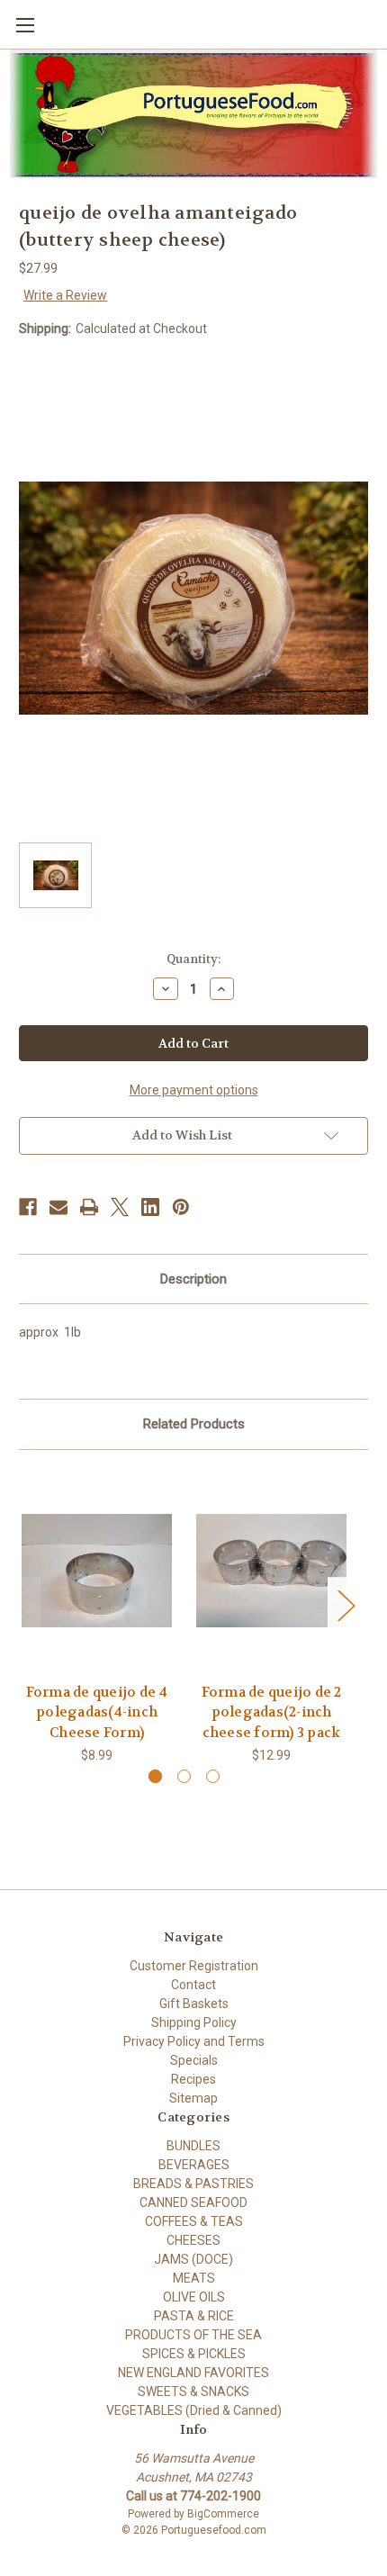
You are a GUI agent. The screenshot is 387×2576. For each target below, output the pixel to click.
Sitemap (193, 2098)
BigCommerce (223, 2514)
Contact (193, 1985)
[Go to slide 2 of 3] (184, 1776)
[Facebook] (28, 1207)
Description (193, 1279)
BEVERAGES (194, 2165)
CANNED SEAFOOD (193, 2202)
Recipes (193, 2079)
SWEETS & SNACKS (193, 2391)
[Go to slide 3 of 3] (213, 1776)
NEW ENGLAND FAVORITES (193, 2373)
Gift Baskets (194, 2004)
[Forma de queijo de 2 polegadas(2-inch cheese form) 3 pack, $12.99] (271, 1571)
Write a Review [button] (65, 295)
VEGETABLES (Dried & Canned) (194, 2410)
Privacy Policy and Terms (194, 2041)
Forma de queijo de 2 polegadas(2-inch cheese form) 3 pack (272, 1712)
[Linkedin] (150, 1207)
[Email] (58, 1207)
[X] (120, 1207)
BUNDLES (193, 2146)
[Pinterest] (181, 1207)
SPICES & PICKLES (194, 2354)
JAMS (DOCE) (193, 2259)
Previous (23, 1605)
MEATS (194, 2278)
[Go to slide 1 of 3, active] (155, 1776)
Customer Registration (194, 1966)
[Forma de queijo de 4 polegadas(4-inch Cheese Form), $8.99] (97, 1571)
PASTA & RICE (194, 2316)
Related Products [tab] (194, 1424)
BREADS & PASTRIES (193, 2184)
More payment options (194, 1090)
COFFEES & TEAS (194, 2221)
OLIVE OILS (194, 2297)
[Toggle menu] (25, 25)
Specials (194, 2060)
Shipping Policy (194, 2022)
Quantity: (193, 959)
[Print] (89, 1207)
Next (346, 1605)
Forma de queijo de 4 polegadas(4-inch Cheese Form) (97, 1712)
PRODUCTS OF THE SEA (193, 2335)
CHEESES (193, 2240)
